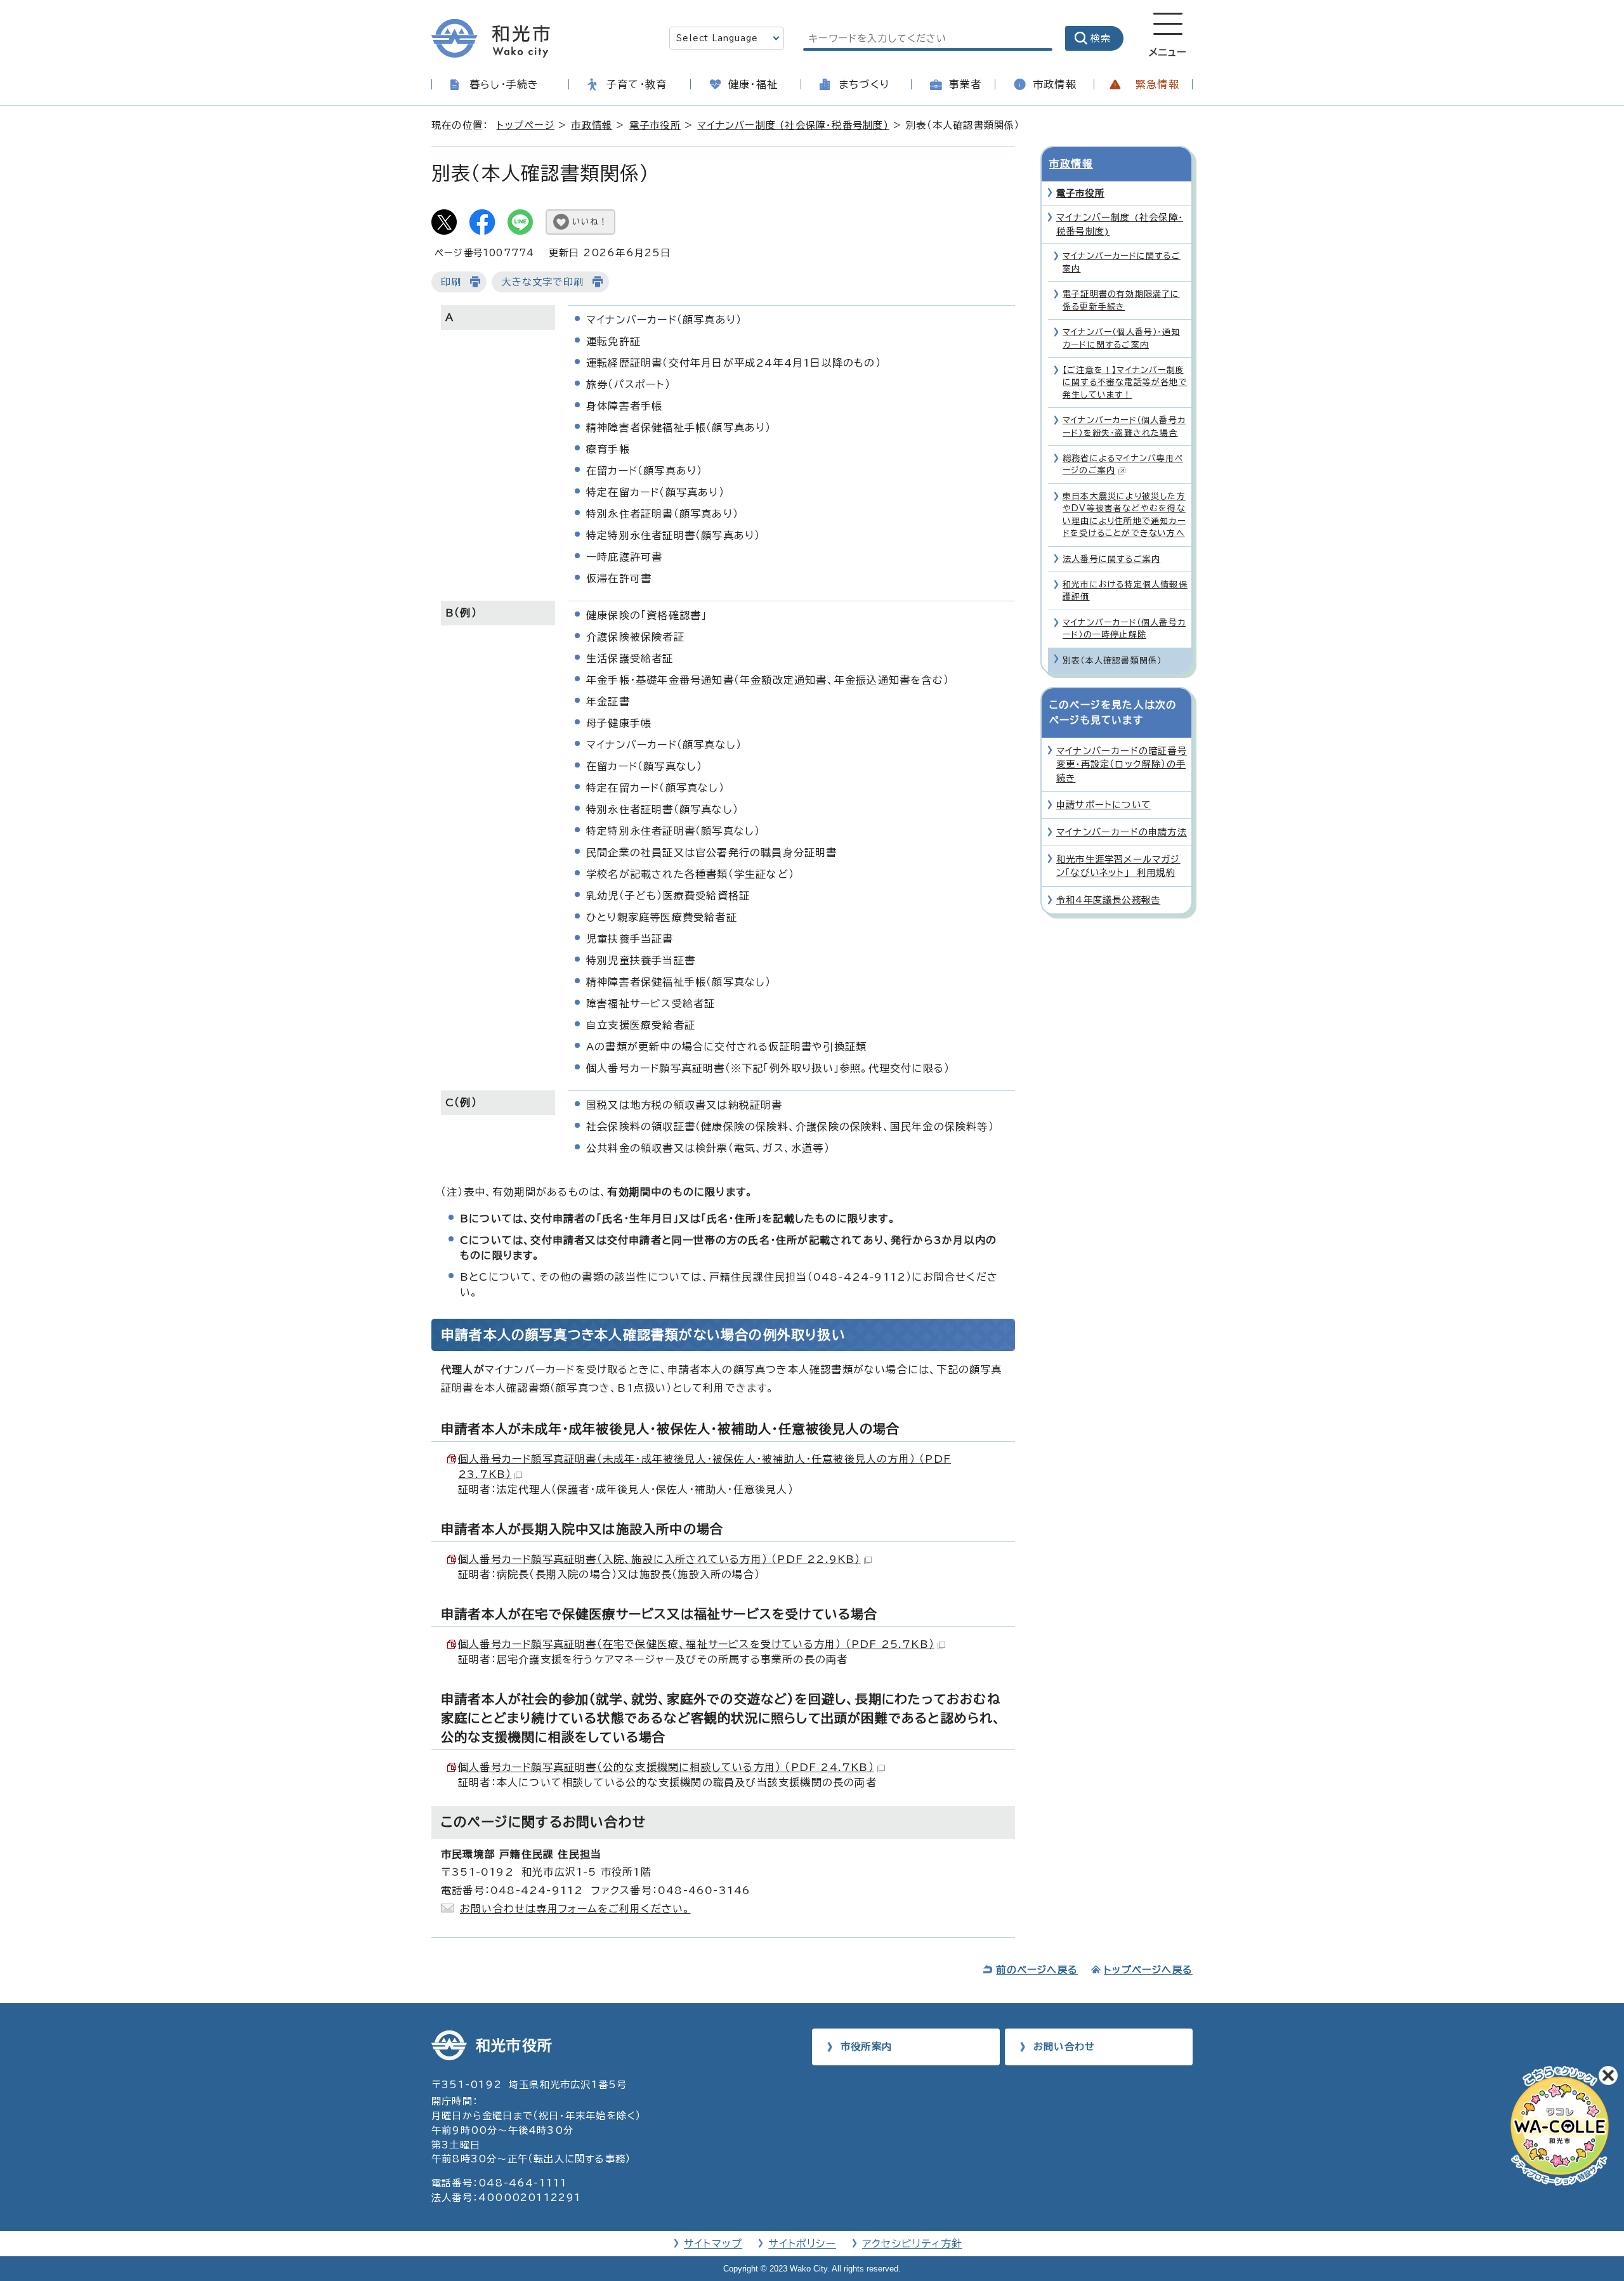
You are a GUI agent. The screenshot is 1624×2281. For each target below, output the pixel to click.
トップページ (526, 125)
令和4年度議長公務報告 (1108, 900)
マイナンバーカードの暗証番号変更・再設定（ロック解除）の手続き (1122, 764)
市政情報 (1055, 84)
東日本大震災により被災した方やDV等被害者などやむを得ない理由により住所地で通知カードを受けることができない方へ (1124, 515)
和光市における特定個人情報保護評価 (1125, 591)
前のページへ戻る (1037, 1970)
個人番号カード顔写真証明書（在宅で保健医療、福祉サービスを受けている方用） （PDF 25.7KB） (696, 1644)
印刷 (451, 282)
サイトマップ (713, 2244)
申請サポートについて (1103, 805)
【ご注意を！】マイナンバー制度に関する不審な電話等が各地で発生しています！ (1125, 382)
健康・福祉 (753, 84)
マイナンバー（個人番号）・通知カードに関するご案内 (1121, 338)
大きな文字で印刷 (542, 282)
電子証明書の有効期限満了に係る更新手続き (1121, 300)
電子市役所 (655, 125)
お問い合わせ (1064, 2047)
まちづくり (864, 84)
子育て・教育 (637, 84)
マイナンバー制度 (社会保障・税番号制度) (793, 125)
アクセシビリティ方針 (912, 2244)
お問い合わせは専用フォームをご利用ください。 (575, 1909)
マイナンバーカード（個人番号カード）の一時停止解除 (1124, 629)
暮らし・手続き (504, 84)
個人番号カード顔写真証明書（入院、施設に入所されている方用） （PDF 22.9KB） (659, 1559)
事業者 (966, 84)
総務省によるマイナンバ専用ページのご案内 (1123, 464)
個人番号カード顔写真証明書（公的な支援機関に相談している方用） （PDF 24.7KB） (666, 1767)
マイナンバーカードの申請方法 (1122, 832)
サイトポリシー (802, 2244)
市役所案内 (866, 2047)
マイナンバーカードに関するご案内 (1122, 262)
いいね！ (590, 222)
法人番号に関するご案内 (1111, 559)
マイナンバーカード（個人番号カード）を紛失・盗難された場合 (1124, 426)
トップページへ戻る (1148, 1970)
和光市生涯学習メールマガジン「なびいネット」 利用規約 (1118, 866)
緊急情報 (1157, 84)
